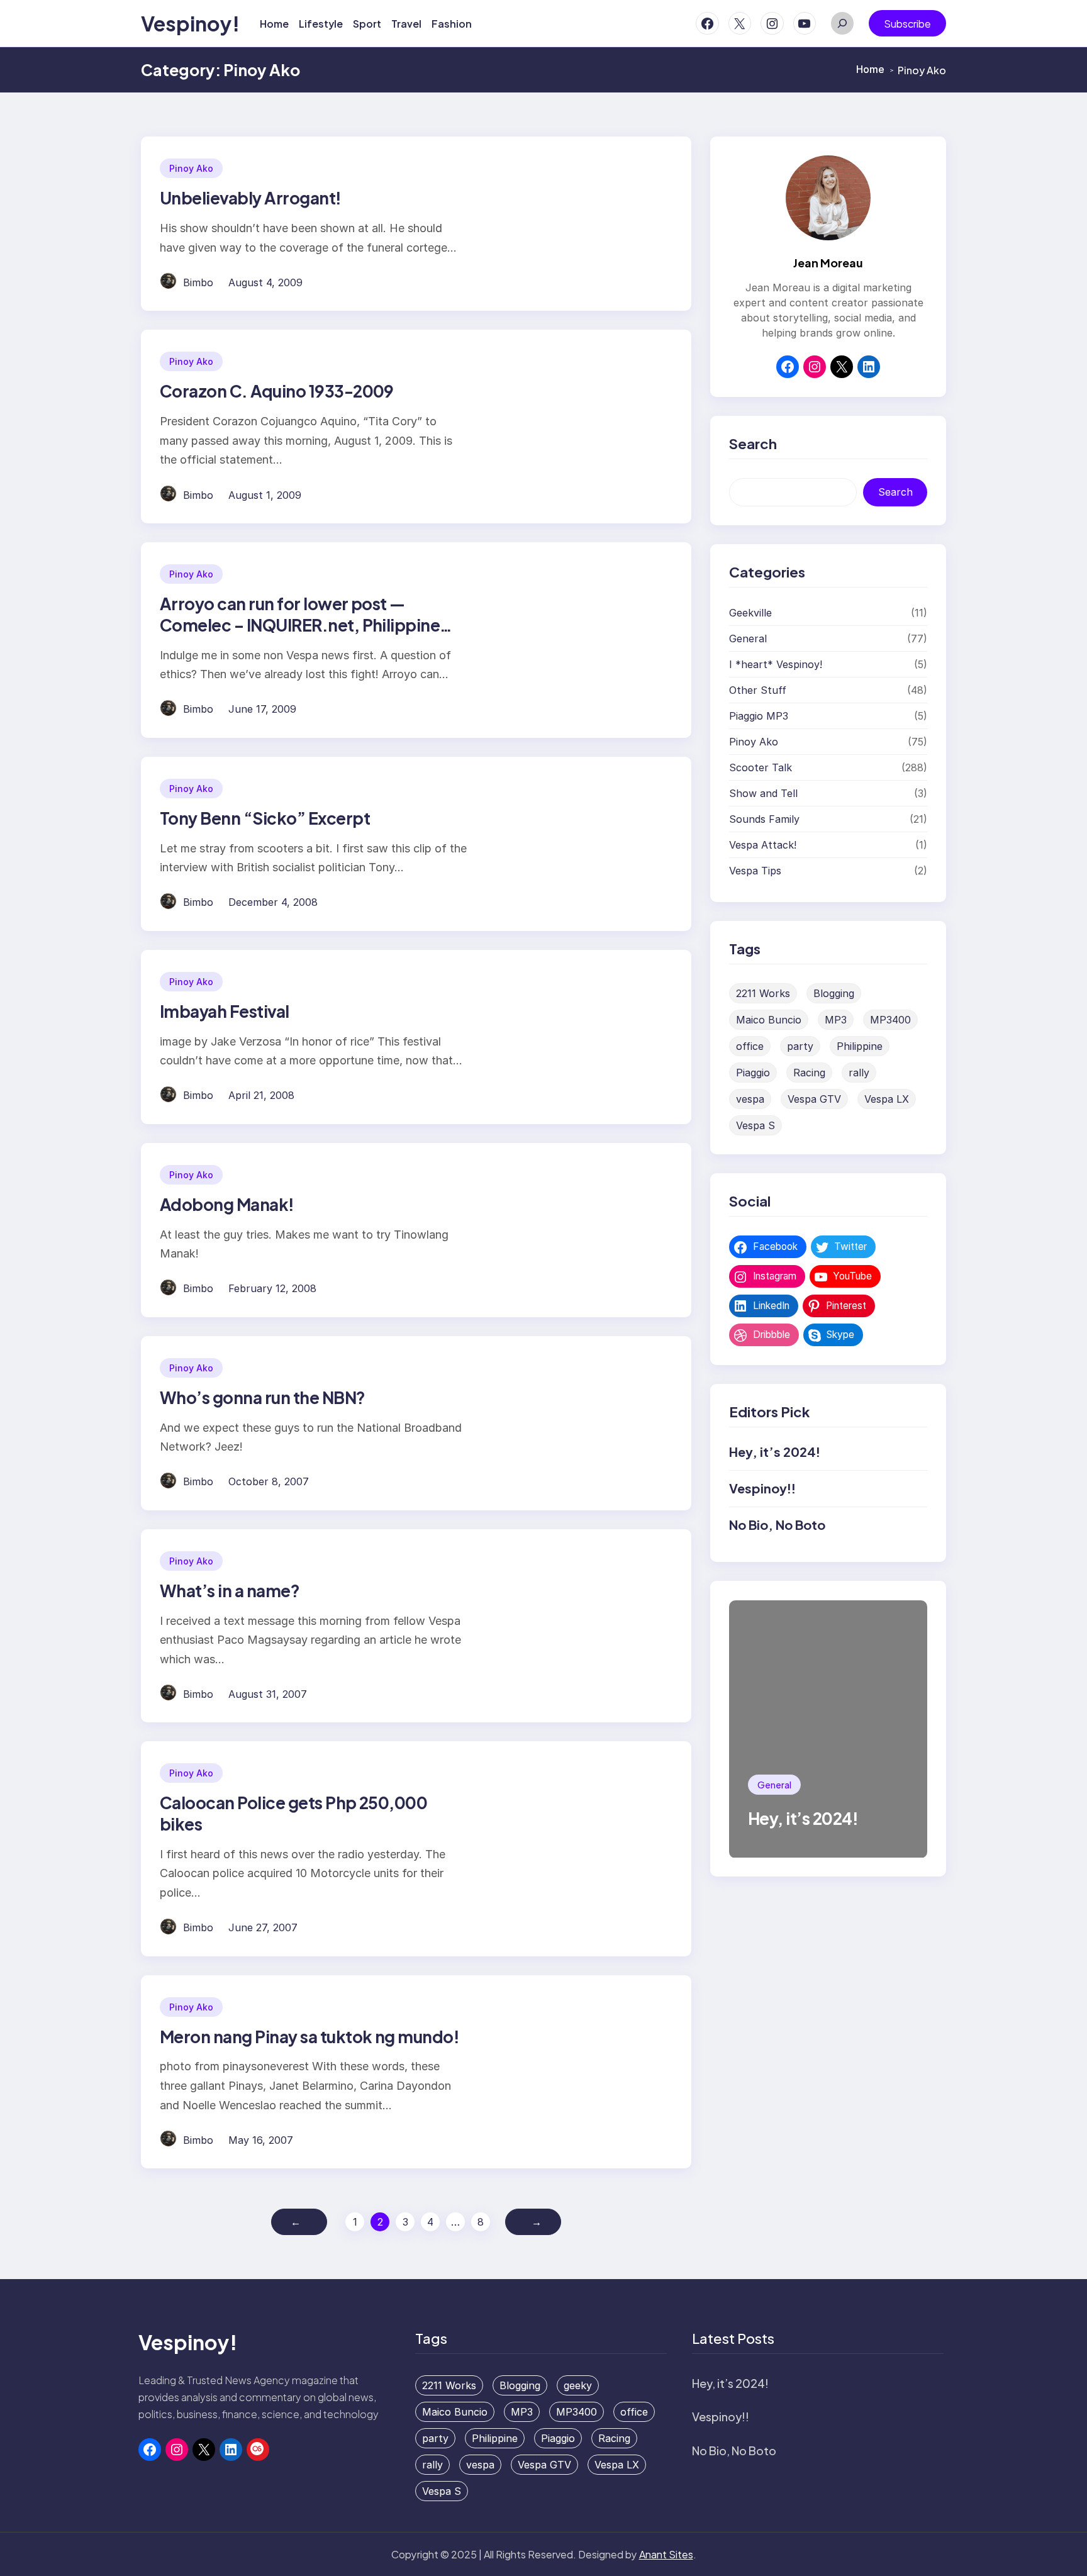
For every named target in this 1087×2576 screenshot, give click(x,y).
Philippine (860, 1047)
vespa (750, 1100)
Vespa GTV (814, 1100)
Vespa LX (887, 1100)
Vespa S (755, 1126)
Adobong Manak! (227, 1204)
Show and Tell (763, 794)
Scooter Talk (761, 768)
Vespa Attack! (763, 845)
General (748, 639)
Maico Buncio (769, 1020)
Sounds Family (764, 820)
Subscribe (907, 24)
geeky (578, 2385)
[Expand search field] (842, 23)
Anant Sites (666, 2554)
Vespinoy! (190, 23)
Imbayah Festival (225, 1011)
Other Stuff (758, 691)
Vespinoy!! (762, 1489)
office (750, 1047)
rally (859, 1073)
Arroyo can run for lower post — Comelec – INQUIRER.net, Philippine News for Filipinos (300, 625)
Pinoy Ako (191, 168)
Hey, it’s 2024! (775, 1452)
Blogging (834, 994)
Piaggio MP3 (759, 716)
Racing (809, 1073)
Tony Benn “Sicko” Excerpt (265, 818)
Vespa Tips (755, 871)
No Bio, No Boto (777, 1525)
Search (895, 493)
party (800, 1047)
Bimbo (198, 282)
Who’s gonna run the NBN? (263, 1397)
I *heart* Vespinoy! (776, 665)
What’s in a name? (230, 1591)
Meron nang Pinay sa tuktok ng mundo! (309, 2037)
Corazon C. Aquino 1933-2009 (277, 391)
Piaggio (753, 1073)
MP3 (836, 1020)
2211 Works (763, 994)
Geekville (750, 613)
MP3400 (890, 1020)
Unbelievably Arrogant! (251, 198)
